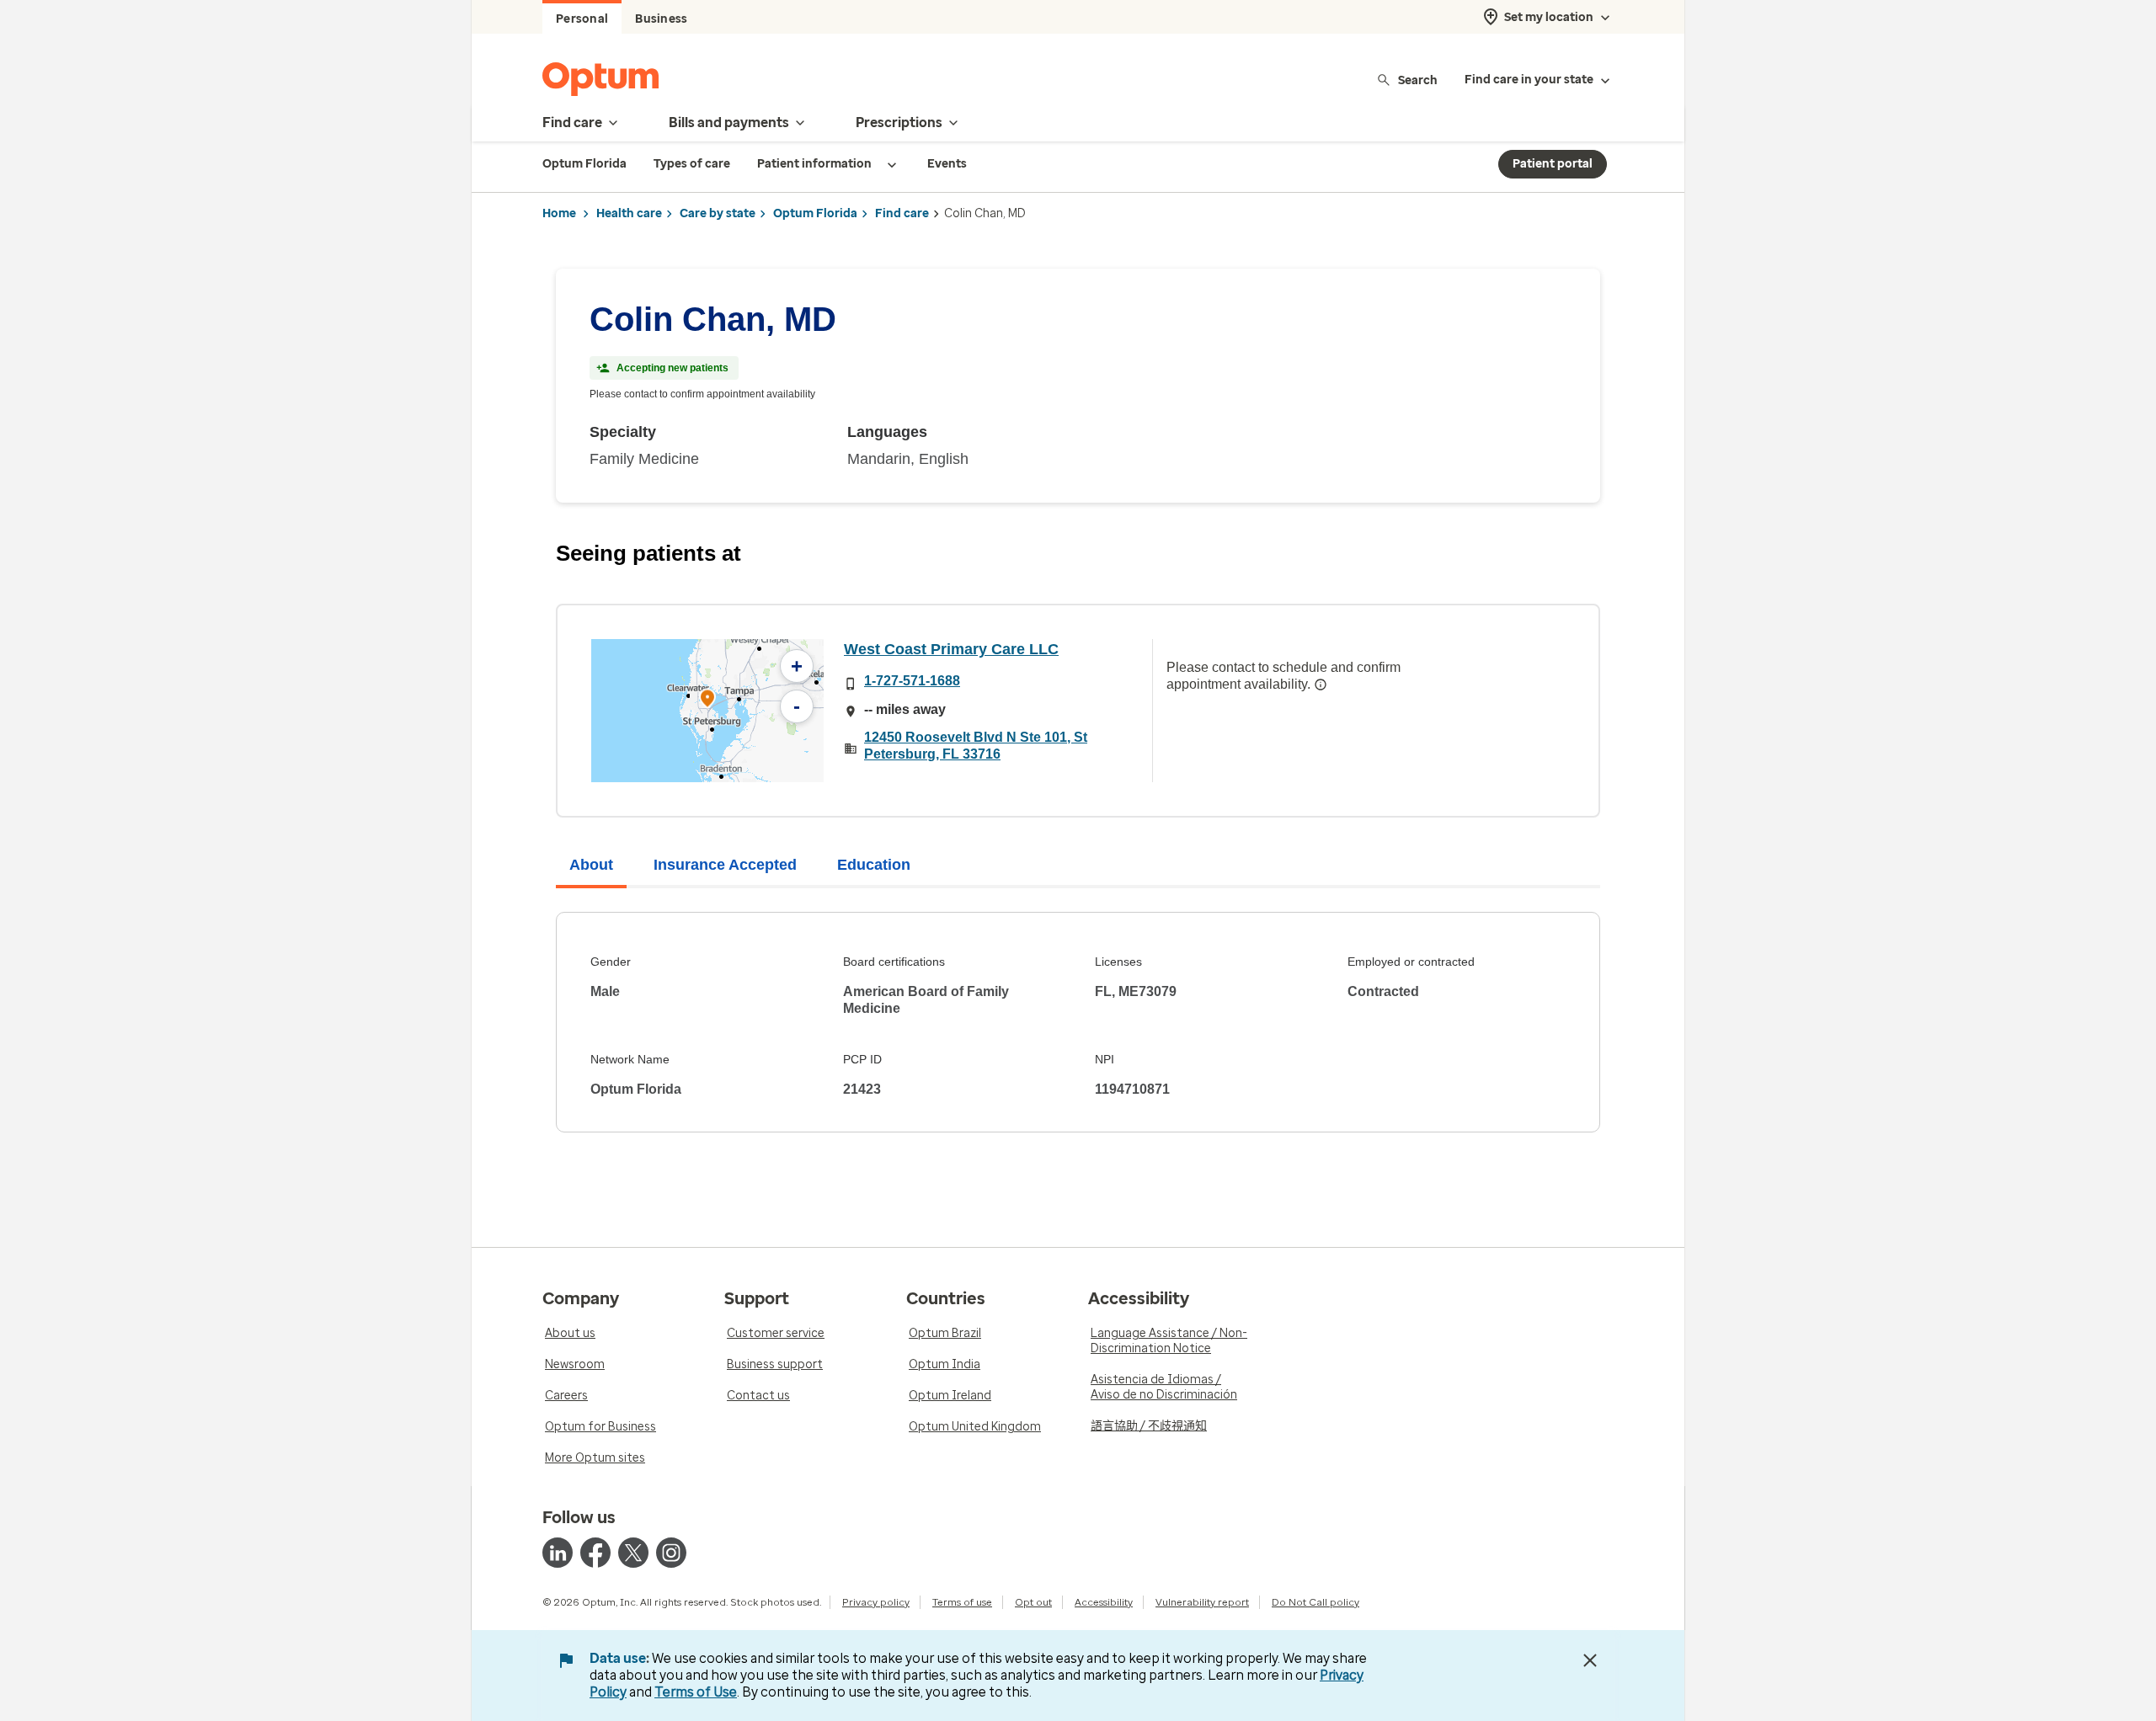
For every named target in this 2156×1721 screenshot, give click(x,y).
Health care (629, 213)
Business (661, 19)
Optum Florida (815, 213)
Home (559, 213)
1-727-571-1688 (912, 681)
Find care (902, 213)
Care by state (718, 213)
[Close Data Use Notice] (1590, 1660)
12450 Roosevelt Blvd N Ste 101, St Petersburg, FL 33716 (976, 746)
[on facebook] (595, 1553)
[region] (707, 711)
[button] (707, 701)
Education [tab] (874, 865)
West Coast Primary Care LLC (951, 649)
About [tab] (591, 865)
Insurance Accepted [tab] (725, 865)
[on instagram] (671, 1553)
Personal (582, 19)
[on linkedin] (558, 1553)
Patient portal (1553, 164)
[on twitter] (633, 1553)
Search (1418, 80)
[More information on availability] (1321, 685)
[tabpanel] (1078, 1022)
